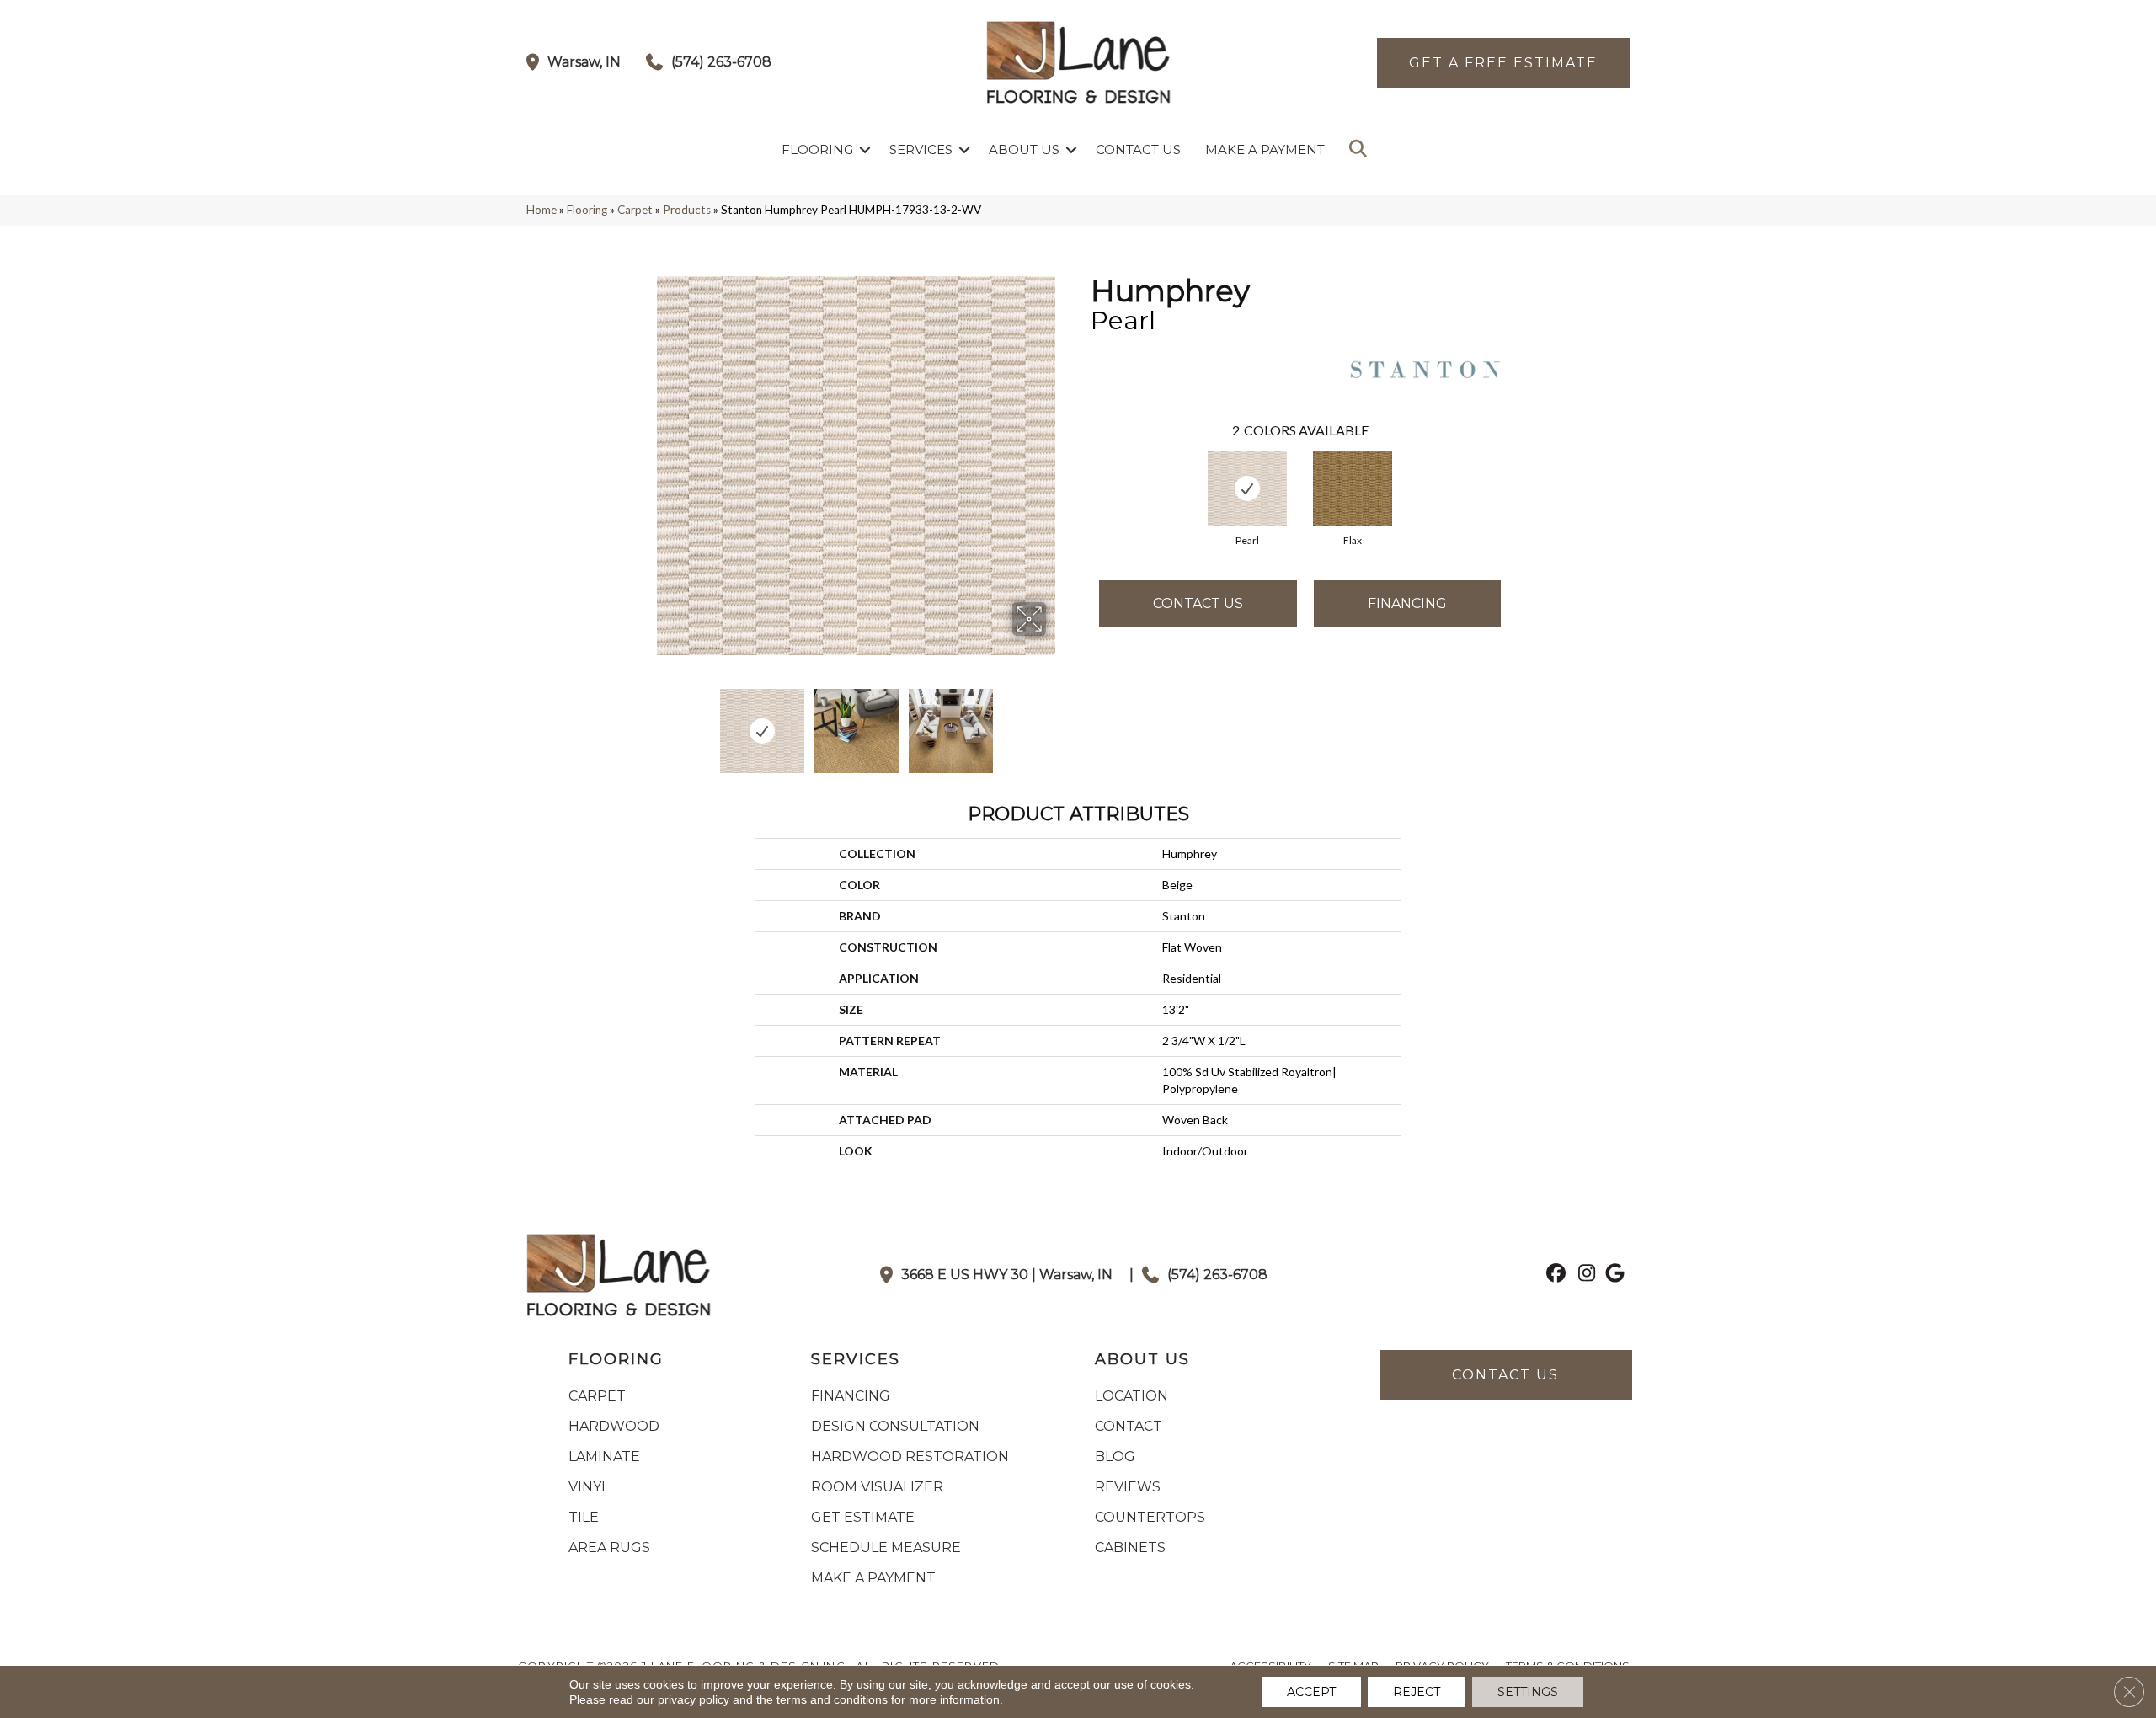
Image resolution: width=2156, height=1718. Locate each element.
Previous (655, 723)
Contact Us (1138, 149)
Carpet (635, 210)
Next (1057, 723)
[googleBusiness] (1612, 1275)
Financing (1407, 603)
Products (687, 210)
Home (542, 210)
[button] (865, 149)
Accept (1311, 1692)
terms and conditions (832, 1699)
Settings (1528, 1692)
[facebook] (1553, 1275)
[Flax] (1353, 488)
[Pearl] (1248, 488)
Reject (1417, 1692)
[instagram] (1583, 1275)
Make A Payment (1265, 149)
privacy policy (694, 1699)
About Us (1024, 149)
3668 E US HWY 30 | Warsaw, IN (1007, 1275)
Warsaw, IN (584, 62)
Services (921, 149)
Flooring (817, 149)
